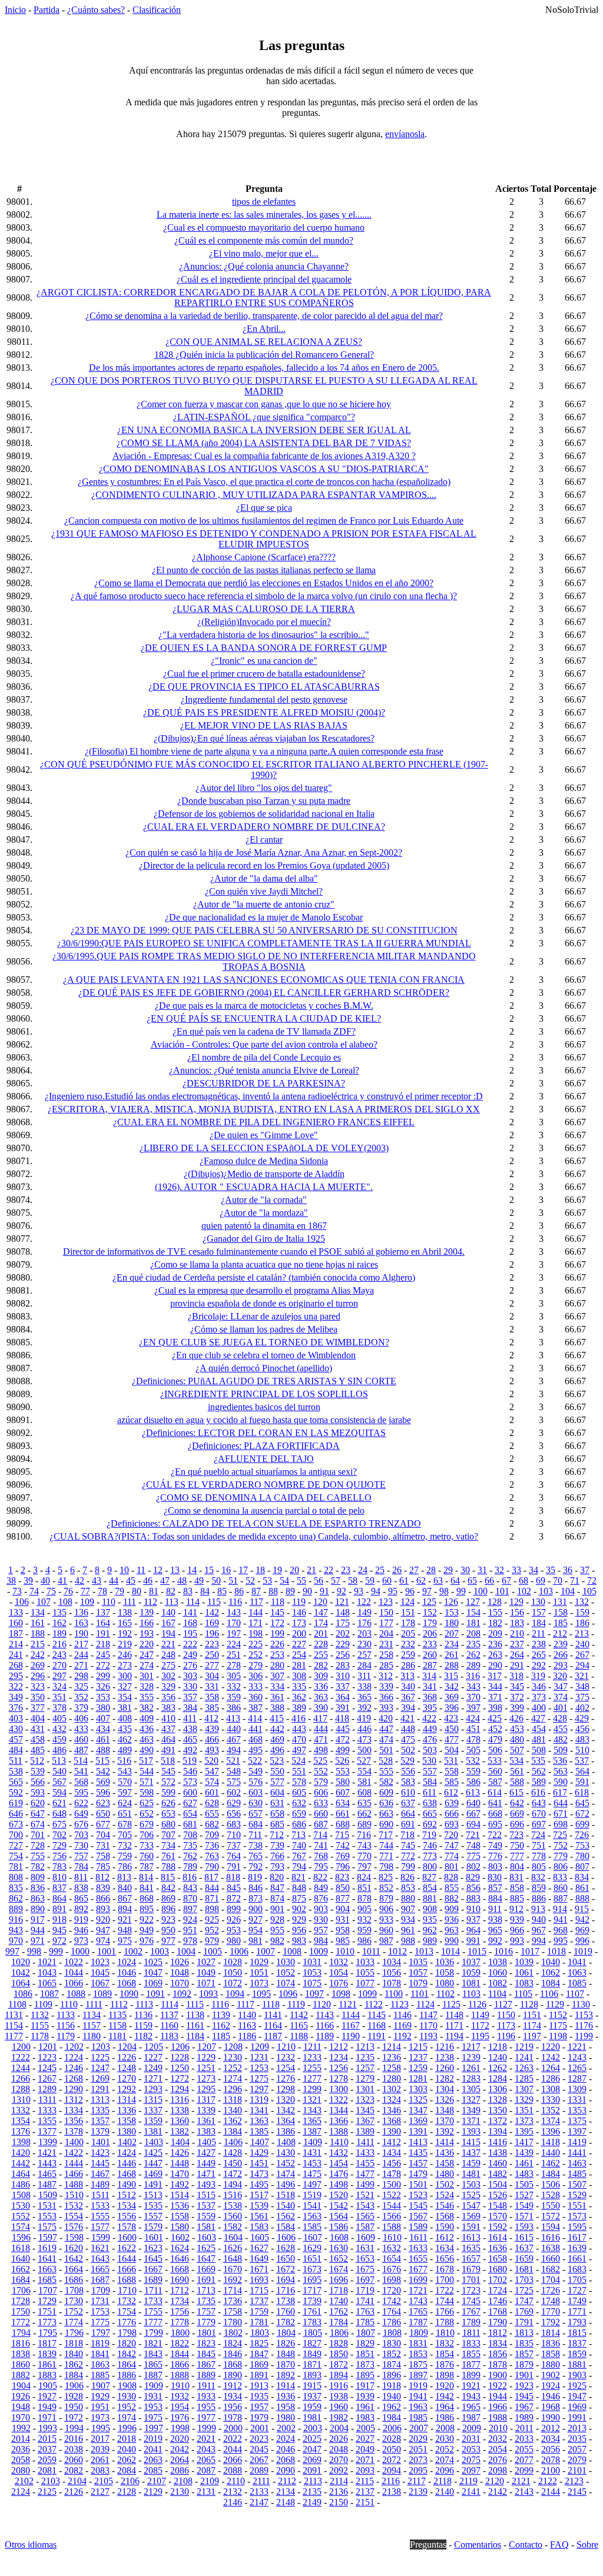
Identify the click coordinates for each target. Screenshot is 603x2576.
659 (299, 1814)
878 (365, 1898)
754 (16, 1856)
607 (343, 1792)
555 (386, 1771)
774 (452, 1856)
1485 (577, 2174)
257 (365, 1655)
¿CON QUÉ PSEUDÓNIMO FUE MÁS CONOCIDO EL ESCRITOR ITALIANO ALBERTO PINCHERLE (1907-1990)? (264, 770)
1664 (74, 2269)
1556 (127, 2216)
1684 (21, 2280)
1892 (286, 2375)
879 (386, 1898)
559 (473, 1771)
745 (408, 1845)
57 (336, 1580)
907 (408, 1909)
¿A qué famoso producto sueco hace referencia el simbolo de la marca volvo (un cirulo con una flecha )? (264, 596)
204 (386, 1633)
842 (168, 1888)
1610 (392, 2237)
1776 (127, 2322)
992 (495, 1941)
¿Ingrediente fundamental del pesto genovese (264, 699)
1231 (259, 2057)
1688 (127, 2280)
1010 (345, 1951)
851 (365, 1888)
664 (408, 1814)
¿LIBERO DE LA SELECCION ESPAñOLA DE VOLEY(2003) (264, 1148)
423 (451, 1718)
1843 (153, 2354)
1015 (477, 1951)
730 (81, 1845)
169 (212, 1623)
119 (299, 1602)
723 (516, 1835)
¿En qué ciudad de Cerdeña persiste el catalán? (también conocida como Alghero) (264, 1277)
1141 (273, 2015)
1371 (471, 2121)
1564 (339, 2216)
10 (124, 1570)
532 (473, 1761)
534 (516, 1761)
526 (342, 1761)
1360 (180, 2121)
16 (226, 1570)
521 (233, 1761)
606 (321, 1792)
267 (582, 1655)
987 (386, 1941)
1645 (153, 2258)
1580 (180, 2227)
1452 (286, 2163)
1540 (286, 2206)
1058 (445, 1972)
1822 (180, 2343)
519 (190, 1761)
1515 (206, 2195)
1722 (445, 2290)
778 (539, 1856)
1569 (471, 2216)
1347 (418, 2110)
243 (59, 1655)
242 (38, 1655)
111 (130, 1602)
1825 (259, 2343)
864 (59, 1898)
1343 (312, 2110)
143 (234, 1612)
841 (147, 1888)
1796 (74, 2333)
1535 (153, 2206)
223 (212, 1644)
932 (365, 1919)
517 (146, 1761)
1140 (247, 2015)
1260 (445, 2068)
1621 (100, 2248)
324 (59, 1686)
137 (103, 1612)
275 (168, 1665)
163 (81, 1623)
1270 (127, 2078)
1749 (577, 2301)
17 (243, 1570)
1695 (312, 2280)
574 (212, 1782)
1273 (206, 2078)
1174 (532, 2025)
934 (408, 1919)
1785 (365, 2322)
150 (386, 1612)
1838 (21, 2354)
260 (430, 1655)
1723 (471, 2290)
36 (568, 1570)
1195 (480, 2036)
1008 (292, 1951)
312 (386, 1676)
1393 (471, 2131)
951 (190, 1930)
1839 (47, 2354)
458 (38, 1739)
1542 (339, 2206)
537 (582, 1761)
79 (120, 1591)
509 (561, 1750)
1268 (74, 2078)
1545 (418, 2206)
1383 (206, 2131)
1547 (471, 2206)
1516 (233, 2195)
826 (407, 1877)
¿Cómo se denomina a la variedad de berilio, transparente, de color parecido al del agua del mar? (264, 316)
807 (582, 1867)
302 (168, 1676)
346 (539, 1686)
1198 (558, 2036)
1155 (40, 2025)
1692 (233, 2280)
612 (451, 1792)
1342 (286, 2110)
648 (59, 1814)
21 (312, 1570)
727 (16, 1845)
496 (277, 1750)
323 (38, 1686)
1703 (524, 2280)
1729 (47, 2301)
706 (147, 1835)
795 (321, 1867)
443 (299, 1729)
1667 (153, 2269)
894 (125, 1909)
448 (408, 1729)
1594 (551, 2227)
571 (147, 1782)
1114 (170, 2004)
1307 (524, 2089)
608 (365, 1792)
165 (125, 1623)
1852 (392, 2354)
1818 (74, 2343)
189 (59, 1633)
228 (321, 1644)
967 (539, 1930)
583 (408, 1782)
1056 (392, 1972)
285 (386, 1665)
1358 (127, 2121)
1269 (100, 2078)
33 (516, 1570)
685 (277, 1824)
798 (386, 1867)
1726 (551, 2290)
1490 (127, 2184)
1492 (180, 2184)
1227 (153, 2057)
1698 (392, 2280)
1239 (471, 2057)
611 (430, 1792)
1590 (445, 2227)
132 (582, 1602)
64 (455, 1580)
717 (386, 1835)
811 (81, 1877)
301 (147, 1676)
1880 (551, 2364)
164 (103, 1623)
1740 (339, 2301)
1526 (498, 2195)
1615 (524, 2237)
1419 (577, 2142)
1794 (21, 2333)
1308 (551, 2089)
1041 (577, 1962)
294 (582, 1665)
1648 (233, 2258)
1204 (127, 2047)
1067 (100, 1983)
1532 (74, 2206)
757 (81, 1856)
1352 (551, 2110)
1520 (339, 2195)
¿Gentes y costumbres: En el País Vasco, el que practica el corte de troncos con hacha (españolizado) (264, 482)
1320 (286, 2100)
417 (320, 1718)
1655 (418, 2258)
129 (516, 1602)
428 (560, 1718)
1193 (428, 2036)
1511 (100, 2195)
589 (539, 1782)
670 (539, 1814)
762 (190, 1856)
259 (408, 1655)
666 (452, 1814)
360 (256, 1697)
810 (59, 1877)
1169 (402, 2025)
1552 (21, 2216)
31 (482, 1570)
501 (386, 1750)
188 (38, 1633)
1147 (428, 2015)
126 (451, 1602)
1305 (471, 2089)
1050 (233, 1972)
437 (168, 1729)
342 (452, 1686)
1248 (127, 2068)
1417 (524, 2142)
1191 (377, 2036)
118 (278, 1602)
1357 (100, 2121)
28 (431, 1570)
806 (561, 1867)
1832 (445, 2343)
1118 (271, 2004)
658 (277, 1814)
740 (299, 1845)
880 (408, 1898)
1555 (100, 2216)
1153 (584, 2015)
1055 (365, 1972)
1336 (127, 2110)
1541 (312, 2206)
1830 (392, 2343)
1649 (259, 2258)
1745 (471, 2301)
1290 (74, 2089)
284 (365, 1665)
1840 (74, 2354)
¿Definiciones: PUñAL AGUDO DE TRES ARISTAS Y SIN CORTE (264, 1381)
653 (168, 1814)
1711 (153, 2290)
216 (59, 1644)
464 (168, 1739)
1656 (445, 2258)
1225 (100, 2057)
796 (343, 1867)
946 (81, 1930)
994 (539, 1941)
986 (365, 1941)
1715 (259, 2290)
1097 (314, 1994)
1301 (365, 2089)
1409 (313, 2142)
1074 (286, 1983)
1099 (367, 1994)
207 (452, 1633)
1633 (418, 2248)
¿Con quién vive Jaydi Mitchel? (264, 891)
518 (168, 1761)
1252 (233, 2068)
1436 (445, 2153)
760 (147, 1856)
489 (125, 1750)
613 (473, 1792)
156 (517, 1612)
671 (561, 1814)
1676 (392, 2269)
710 (234, 1835)
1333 (47, 2110)
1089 (102, 1994)
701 (38, 1835)
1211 (312, 2047)
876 (321, 1898)
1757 (206, 2311)
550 (277, 1771)
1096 (288, 1994)
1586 (339, 2227)
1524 (445, 2195)
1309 (577, 2089)
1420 (21, 2153)
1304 (445, 2089)
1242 (551, 2057)
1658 (498, 2258)
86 (239, 1591)
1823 (206, 2343)
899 (234, 1909)
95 (393, 1591)
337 (343, 1686)
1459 (471, 2163)
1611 (418, 2237)
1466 (74, 2174)
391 (343, 1708)
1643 (100, 2258)
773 (430, 1856)
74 (34, 1591)
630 (256, 1803)
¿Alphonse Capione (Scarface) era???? (264, 557)
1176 (584, 2025)
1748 (551, 2301)
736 (212, 1845)
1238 (445, 2057)
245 (103, 1655)
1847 (259, 2354)
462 (125, 1739)
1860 (21, 2364)
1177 (14, 2036)
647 (38, 1814)
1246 (74, 2068)
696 (517, 1824)
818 (233, 1877)
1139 (221, 2015)
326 (103, 1686)
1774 (74, 2322)
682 (212, 1824)
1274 (233, 2078)
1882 (21, 2375)
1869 (259, 2364)
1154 (14, 2025)
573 (190, 1782)
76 (68, 1591)
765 (256, 1856)
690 (386, 1824)
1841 (100, 2354)
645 (582, 1803)
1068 (127, 1983)
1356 (74, 2121)
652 (147, 1814)
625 (147, 1803)
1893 (312, 2375)
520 (211, 1761)
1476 (339, 2174)
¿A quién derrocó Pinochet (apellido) (264, 1368)
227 (299, 1644)
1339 (206, 2110)
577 (277, 1782)
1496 (286, 2184)
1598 (74, 2237)
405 (59, 1718)
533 (495, 1761)
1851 (365, 2354)
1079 (418, 1983)
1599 (101, 2237)
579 (321, 1782)
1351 (524, 2110)
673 (16, 1824)
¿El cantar (264, 840)
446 (365, 1729)
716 (364, 1835)
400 (539, 1708)
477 (452, 1739)
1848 (286, 2354)
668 (495, 1814)
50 (216, 1580)
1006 (239, 1951)
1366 (339, 2121)
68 (524, 1580)
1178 (40, 2036)
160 (16, 1623)
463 (147, 1739)
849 (321, 1888)
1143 (325, 2015)
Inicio (15, 10)
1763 (365, 2311)
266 (561, 1655)
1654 (392, 2258)
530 (429, 1761)
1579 (153, 2227)
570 (125, 1782)
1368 (392, 2121)
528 (386, 1761)
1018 (556, 1951)
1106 (549, 1994)
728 (38, 1845)
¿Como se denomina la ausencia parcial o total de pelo (264, 1510)
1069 (153, 1983)
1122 (374, 2004)
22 (329, 1570)
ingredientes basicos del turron (264, 1407)
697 (539, 1824)
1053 (312, 1972)
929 (299, 1919)
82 (171, 1591)
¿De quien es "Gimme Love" (264, 1135)
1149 (480, 2015)
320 (560, 1676)
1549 (524, 2206)
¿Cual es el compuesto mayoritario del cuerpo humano (264, 227)
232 (408, 1644)
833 (560, 1877)
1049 (206, 1972)
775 (473, 1856)
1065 (47, 1983)
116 (235, 1602)
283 (343, 1665)
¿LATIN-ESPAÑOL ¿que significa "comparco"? (264, 417)
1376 (21, 2131)
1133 (66, 2015)
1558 (180, 2216)
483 (582, 1739)
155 (495, 1612)
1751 (47, 2311)
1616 (551, 2237)
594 (59, 1792)
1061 (524, 1972)
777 (517, 1856)
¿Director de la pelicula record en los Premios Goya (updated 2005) (264, 865)
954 (256, 1930)
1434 (392, 2153)
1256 (339, 2068)
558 (452, 1771)
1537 (206, 2206)
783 (59, 1867)
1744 (445, 2301)
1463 (577, 2163)
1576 (74, 2227)
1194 (454, 2036)
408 (125, 1718)
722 (495, 1835)
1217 (471, 2047)
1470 (180, 2174)
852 (386, 1888)
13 (175, 1570)
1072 (233, 1983)
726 (582, 1835)
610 (408, 1792)
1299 (312, 2089)
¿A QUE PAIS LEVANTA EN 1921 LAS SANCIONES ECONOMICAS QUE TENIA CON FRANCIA (264, 980)
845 (234, 1888)
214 (16, 1644)
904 (343, 1909)
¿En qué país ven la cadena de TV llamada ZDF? (264, 1031)
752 (561, 1845)
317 (495, 1676)
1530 (21, 2206)
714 (320, 1835)
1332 (21, 2110)
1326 (445, 2100)
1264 (551, 2068)
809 (38, 1877)
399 (517, 1708)
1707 (48, 2290)
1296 (233, 2089)
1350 (498, 2110)
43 (97, 1580)
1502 (445, 2184)
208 (473, 1633)
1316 (180, 2100)
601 (212, 1792)
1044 (74, 1972)
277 (212, 1665)
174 (321, 1623)
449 (430, 1729)
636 (386, 1803)
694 (473, 1824)
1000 (80, 1951)
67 (506, 1580)
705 (125, 1835)
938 (495, 1919)
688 (343, 1824)
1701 (471, 2280)
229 (343, 1644)
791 (234, 1867)
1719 (365, 2290)
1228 (180, 2057)
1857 (524, 2354)
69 (541, 1580)
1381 (153, 2131)
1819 (100, 2343)
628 (212, 1803)
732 (125, 1845)
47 (165, 1580)
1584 (286, 2227)
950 (168, 1930)
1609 (366, 2237)
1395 (524, 2131)
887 (561, 1898)
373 (539, 1697)
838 (81, 1888)
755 (38, 1856)
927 (256, 1919)
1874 (392, 2364)
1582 (233, 2227)
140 (168, 1612)
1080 (445, 1983)
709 (212, 1835)
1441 (577, 2153)
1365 (312, 2121)
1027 (206, 1962)
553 (343, 1771)
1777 (153, 2322)
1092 (182, 1994)
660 (321, 1814)
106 (22, 1602)
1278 (339, 2078)
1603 (207, 2237)
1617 (577, 2237)
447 (386, 1729)
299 (103, 1676)
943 (16, 1930)
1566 (392, 2216)
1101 (420, 1994)
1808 (392, 2333)
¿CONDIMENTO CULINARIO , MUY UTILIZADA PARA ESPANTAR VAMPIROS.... (264, 495)
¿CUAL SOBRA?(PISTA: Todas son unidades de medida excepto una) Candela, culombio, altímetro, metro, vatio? (264, 1536)
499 (343, 1750)
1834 (498, 2343)
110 (109, 1602)
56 (319, 1580)
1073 (259, 1983)
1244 (21, 2068)
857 (495, 1888)
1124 (425, 2004)
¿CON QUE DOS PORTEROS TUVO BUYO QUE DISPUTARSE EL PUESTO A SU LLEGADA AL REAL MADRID (264, 386)
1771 (577, 2311)
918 (59, 1919)
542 (103, 1771)
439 (212, 1729)
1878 (498, 2364)
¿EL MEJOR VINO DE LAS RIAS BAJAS (264, 725)
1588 (392, 2227)
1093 (208, 1994)
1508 (21, 2195)
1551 (577, 2206)
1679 (471, 2269)
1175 (558, 2025)
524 (299, 1761)
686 (299, 1824)
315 (451, 1676)
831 (516, 1877)
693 (452, 1824)
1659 (524, 2258)
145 (277, 1612)
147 (321, 1612)
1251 (206, 2068)
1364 (286, 2121)
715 (342, 1835)
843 (190, 1888)
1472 (233, 2174)
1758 (233, 2311)
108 (65, 1602)
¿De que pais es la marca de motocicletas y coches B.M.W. (264, 1006)
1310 (21, 2100)
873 (256, 1898)
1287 (577, 2078)
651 (125, 1814)
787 (147, 1867)
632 (299, 1803)
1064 (21, 1983)
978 (190, 1941)
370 (473, 1697)
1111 (94, 2004)
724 (538, 1835)
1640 (21, 2258)
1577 (100, 2227)
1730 (74, 2301)
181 (473, 1623)
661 (343, 1814)
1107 (575, 1994)
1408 (286, 2142)
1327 (471, 2100)
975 (125, 1941)
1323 (365, 2100)
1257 (365, 2068)
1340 (233, 2110)
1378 (74, 2131)
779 (561, 1856)
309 (321, 1676)
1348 (445, 2110)
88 (273, 1591)
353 (103, 1697)
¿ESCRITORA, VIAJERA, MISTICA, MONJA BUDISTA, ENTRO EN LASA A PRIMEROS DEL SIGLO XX (264, 1109)
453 (517, 1729)
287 (430, 1665)
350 (38, 1697)
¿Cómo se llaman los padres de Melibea (264, 1329)
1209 (260, 2047)
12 (158, 1570)
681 (190, 1824)
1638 (551, 2248)
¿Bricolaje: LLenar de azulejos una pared (264, 1316)
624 (125, 1803)
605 (299, 1792)
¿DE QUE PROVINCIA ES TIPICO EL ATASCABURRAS (264, 687)
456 (582, 1729)
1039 (524, 1962)
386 (234, 1708)
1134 (92, 2015)
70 (558, 1580)
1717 (312, 2290)
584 (430, 1782)
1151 (532, 2015)
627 (190, 1803)
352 (81, 1697)
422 (429, 1718)
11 (141, 1570)
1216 (445, 2047)
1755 (153, 2311)
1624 (180, 2248)
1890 (233, 2375)
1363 (259, 2121)
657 (256, 1814)
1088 (76, 1994)
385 (212, 1708)
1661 (577, 2258)
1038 (498, 1962)
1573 (577, 2216)
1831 (418, 2343)
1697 (365, 2280)
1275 (259, 2078)
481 (539, 1739)
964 (473, 1930)
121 (342, 1602)
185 (561, 1623)
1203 (101, 2047)
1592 (498, 2227)
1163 (247, 2025)
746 (430, 1845)
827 (429, 1877)
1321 (312, 2100)
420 (386, 1718)
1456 (392, 2163)
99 (461, 1591)
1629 (312, 2248)
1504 (498, 2184)
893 (103, 1909)
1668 (180, 2269)
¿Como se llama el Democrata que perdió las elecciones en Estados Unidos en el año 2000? (264, 583)
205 (408, 1633)
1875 (418, 2364)
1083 (524, 1983)
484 (16, 1750)
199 (277, 1633)
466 (212, 1739)
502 (408, 1750)
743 (365, 1845)
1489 (100, 2184)
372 (517, 1697)
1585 (312, 2227)
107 (44, 1602)
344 (495, 1686)
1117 (246, 2004)
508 (539, 1750)
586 (473, 1782)
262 (473, 1655)
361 (277, 1697)
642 (517, 1803)
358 (212, 1697)
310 (343, 1676)
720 (451, 1835)
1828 (339, 2343)
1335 (100, 2110)
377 (38, 1708)
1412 (392, 2142)
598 (147, 1792)
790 (212, 1867)
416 (299, 1718)
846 (256, 1888)
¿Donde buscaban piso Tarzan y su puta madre (264, 801)
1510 (74, 2195)
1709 (101, 2290)
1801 (207, 2333)
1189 (325, 2036)
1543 (365, 2206)
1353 (577, 2110)
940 (539, 1919)
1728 (21, 2301)
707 (168, 1835)
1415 (471, 2142)
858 (517, 1888)
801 (452, 1867)
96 (410, 1591)
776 (495, 1856)
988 (408, 1941)
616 (538, 1792)
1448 (180, 2163)
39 (28, 1580)
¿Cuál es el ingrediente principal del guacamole (264, 279)
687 (321, 1824)
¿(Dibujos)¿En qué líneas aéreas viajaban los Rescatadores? (264, 738)
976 (147, 1941)
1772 (21, 2322)
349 (16, 1697)
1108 (17, 2004)
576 (256, 1782)
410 (168, 1718)
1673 (312, 2269)
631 (277, 1803)
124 (407, 1602)
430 (16, 1729)
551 (299, 1771)
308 (299, 1676)
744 (386, 1845)
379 (81, 1708)
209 (495, 1633)
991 (473, 1941)
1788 (445, 2322)
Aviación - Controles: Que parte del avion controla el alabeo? (264, 1044)
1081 (471, 1983)
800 (430, 1867)
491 (168, 1750)
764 (234, 1856)
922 (147, 1919)
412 (211, 1718)
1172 (480, 2025)
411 (190, 1718)
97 (427, 1591)
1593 (524, 2227)
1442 (21, 2163)
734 (168, 1845)
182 (495, 1623)
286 (408, 1665)
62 (421, 1580)
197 (234, 1633)
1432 (339, 2153)
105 (589, 1591)
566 (38, 1782)
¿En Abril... (264, 329)
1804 (286, 2333)
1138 (195, 2015)
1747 (524, 2301)
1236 (392, 2057)
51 (233, 1580)
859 (539, 1888)
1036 (445, 1962)
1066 (74, 1983)
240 (582, 1644)
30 (465, 1570)
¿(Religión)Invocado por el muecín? (264, 622)
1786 (392, 2322)
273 (125, 1665)
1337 (153, 2110)
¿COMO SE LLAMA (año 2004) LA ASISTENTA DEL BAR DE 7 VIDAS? (264, 443)
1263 (524, 2068)
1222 (21, 2057)
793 (277, 1867)
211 (539, 1633)
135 (59, 1612)
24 (363, 1570)
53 (267, 1580)
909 (452, 1909)
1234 (339, 2057)
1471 (206, 2174)
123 (386, 1602)
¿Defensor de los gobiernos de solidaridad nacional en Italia (264, 814)
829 (473, 1877)
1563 (312, 2216)
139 (147, 1612)
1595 (577, 2227)
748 (473, 1845)
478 (473, 1739)
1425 (153, 2153)
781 (16, 1867)
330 (190, 1686)
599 (168, 1792)
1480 (445, 2174)
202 (343, 1633)
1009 (319, 1951)
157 (539, 1612)
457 (16, 1739)
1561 (259, 2216)
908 (430, 1909)
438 (190, 1729)
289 (473, 1665)
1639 (577, 2248)
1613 (471, 2237)
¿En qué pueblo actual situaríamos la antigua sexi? (264, 1472)
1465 (47, 2174)
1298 (286, 2089)
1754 (127, 2311)
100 (481, 1591)
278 (234, 1665)
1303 (418, 2089)
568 (81, 1782)
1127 (503, 2004)
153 (452, 1612)
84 (205, 1591)
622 (81, 1803)
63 (438, 1580)
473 (365, 1739)
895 (147, 1909)
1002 (133, 1951)
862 (16, 1898)
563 (561, 1771)
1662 (21, 2269)
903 (321, 1909)
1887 (153, 2375)
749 (495, 1845)
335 (299, 1686)
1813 (524, 2333)
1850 (339, 2354)
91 (324, 1591)
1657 (471, 2258)
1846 (233, 2354)
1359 (153, 2121)
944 (38, 1930)
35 (551, 1570)
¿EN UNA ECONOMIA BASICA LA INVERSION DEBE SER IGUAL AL (264, 430)
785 (103, 1867)
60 (387, 1580)
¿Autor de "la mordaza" (264, 1213)
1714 (233, 2290)
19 (277, 1570)
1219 (524, 2047)
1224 (74, 2057)
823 (342, 1877)
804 (517, 1867)
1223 (47, 2057)
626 (168, 1803)
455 (561, 1729)
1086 (23, 1994)
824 (364, 1877)
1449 (206, 2163)
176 (365, 1623)
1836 (551, 2343)
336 (321, 1686)
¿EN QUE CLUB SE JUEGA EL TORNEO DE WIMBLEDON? (264, 1342)
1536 (180, 2206)
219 (125, 1644)
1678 (445, 2269)
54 (284, 1580)
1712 (180, 2290)
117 (256, 1602)
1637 (524, 2248)
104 (568, 1591)
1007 (266, 1951)
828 (451, 1877)
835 (16, 1888)
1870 (286, 2364)
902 (299, 1909)
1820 (127, 2343)
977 (168, 1941)
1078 (392, 1983)
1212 (339, 2047)
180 (452, 1623)
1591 (471, 2227)
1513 (153, 2195)
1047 (153, 1972)
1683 (577, 2269)
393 (386, 1708)
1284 (498, 2078)
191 (103, 1633)
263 (495, 1655)
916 (16, 1919)
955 (277, 1930)
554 (365, 1771)
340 (408, 1686)
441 (256, 1729)
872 (234, 1898)
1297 (259, 2089)
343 (473, 1686)
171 (256, 1623)
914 (560, 1909)
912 (516, 1909)
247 (147, 1655)
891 (59, 1909)
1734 (180, 2301)
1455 (365, 2163)
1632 (392, 2248)
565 (16, 1782)
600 (190, 1792)
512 (37, 1761)
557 (430, 1771)
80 (137, 1591)
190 (81, 1633)
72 (592, 1580)
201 (321, 1633)
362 (299, 1697)
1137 (169, 2015)
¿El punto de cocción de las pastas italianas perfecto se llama (264, 570)
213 (582, 1633)
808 (16, 1877)
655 (212, 1814)
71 (575, 1580)
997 (12, 1951)
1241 (524, 2057)
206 (430, 1633)
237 (517, 1644)
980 (234, 1941)
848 (299, 1888)
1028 (233, 1962)
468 (256, 1739)
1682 (551, 2269)
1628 (286, 2248)
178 (408, 1623)
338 (365, 1686)
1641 (47, 2258)
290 (495, 1665)
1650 (286, 2258)
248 (168, 1655)
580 (343, 1782)
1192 (402, 2036)
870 (190, 1898)
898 (212, 1909)
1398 (21, 2142)
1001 (107, 1951)
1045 (100, 1972)
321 (582, 1676)
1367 (365, 2121)
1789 (471, 2322)
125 (429, 1602)
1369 (418, 2121)
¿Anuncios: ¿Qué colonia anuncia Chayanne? (264, 266)
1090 (129, 1994)
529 (407, 1761)
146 (299, 1612)
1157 (92, 2025)
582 (386, 1782)
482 (561, 1739)
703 (81, 1835)
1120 (322, 2004)
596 (103, 1792)
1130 (581, 2004)
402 (582, 1708)
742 (343, 1845)
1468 (127, 2174)
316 (473, 1676)
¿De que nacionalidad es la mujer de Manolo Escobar (264, 917)
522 (255, 1761)
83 (188, 1591)
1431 (312, 2153)
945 (59, 1930)
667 (473, 1814)
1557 (153, 2216)
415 (277, 1718)
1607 (313, 2237)
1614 (498, 2237)
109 (87, 1602)
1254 (286, 2068)
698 (561, 1824)
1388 (339, 2131)
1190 (351, 2036)
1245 (47, 2068)
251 (234, 1655)
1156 (66, 2025)
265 (539, 1655)
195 (190, 1633)
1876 (445, 2364)
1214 (392, 2047)
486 (59, 1750)
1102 (445, 1994)
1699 (418, 2280)
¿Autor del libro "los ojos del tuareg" (264, 788)
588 (517, 1782)
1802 (233, 2333)
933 (386, 1919)
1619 (47, 2248)
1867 (206, 2364)
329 (168, 1686)
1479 (418, 2174)
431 (38, 1729)
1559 (206, 2216)
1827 (312, 2343)
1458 (445, 2163)
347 (561, 1686)
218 (103, 1644)
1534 (127, 2206)
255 (321, 1655)
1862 (74, 2364)
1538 (233, 2206)
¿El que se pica (264, 508)
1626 (233, 2248)
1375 (577, 2121)
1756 (180, 2311)
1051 (259, 1972)
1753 (100, 2311)
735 (190, 1845)
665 (430, 1814)
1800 (180, 2333)
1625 (206, 2248)
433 (81, 1729)
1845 (206, 2354)
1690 (180, 2280)
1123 (400, 2004)
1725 (524, 2290)
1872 (339, 2364)
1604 (233, 2237)
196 (212, 1633)
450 (452, 1729)
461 (103, 1739)
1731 (100, 2301)
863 (38, 1898)
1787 (418, 2322)
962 (430, 1930)
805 (539, 1867)
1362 (233, 2121)
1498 (339, 2184)
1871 (312, 2364)
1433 (365, 2153)
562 (539, 1771)
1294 (180, 2089)
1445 (100, 2163)
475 (408, 1739)
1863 (100, 2364)
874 (277, 1898)
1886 (127, 2375)
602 (234, 1792)
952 (212, 1930)
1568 (445, 2216)
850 (343, 1888)
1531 (47, 2206)
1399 (48, 2142)
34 (534, 1570)
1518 (286, 2195)
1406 (233, 2142)
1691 (206, 2280)
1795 (48, 2333)
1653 (365, 2258)
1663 (47, 2269)
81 (154, 1591)
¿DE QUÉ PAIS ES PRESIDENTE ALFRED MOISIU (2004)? (264, 712)
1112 (119, 2004)
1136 (143, 2015)
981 (256, 1941)
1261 (471, 2068)
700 (16, 1835)
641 (495, 1803)
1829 (365, 2343)
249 (190, 1655)
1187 (273, 2036)
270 (59, 1665)
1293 (153, 2089)
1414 (445, 2142)
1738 (286, 2301)
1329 (524, 2100)
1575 (47, 2227)
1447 (153, 2163)
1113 (144, 2004)
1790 (498, 2322)
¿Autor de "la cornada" (264, 1200)
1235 (365, 2057)
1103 (471, 1994)
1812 (498, 2333)
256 (343, 1655)
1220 (551, 2047)
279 (256, 1665)
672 (582, 1814)
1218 (498, 2047)
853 (408, 1888)
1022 (74, 1962)
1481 (471, 2174)
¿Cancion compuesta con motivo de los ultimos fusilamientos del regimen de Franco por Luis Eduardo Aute (264, 521)
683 (234, 1824)
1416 (498, 2142)
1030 (286, 1962)
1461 (524, 2163)
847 (277, 1888)
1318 (233, 2100)
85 (222, 1591)
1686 (74, 2280)
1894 (339, 2375)
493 (212, 1750)
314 (429, 1676)
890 (38, 1909)
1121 (348, 2004)
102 (524, 1591)
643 (539, 1803)
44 (114, 1580)
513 (59, 1761)
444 (321, 1729)
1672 (286, 2269)
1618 (21, 2248)
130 (538, 1602)
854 (430, 1888)
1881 (577, 2364)
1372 (498, 2121)
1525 (471, 2195)
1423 (100, 2153)
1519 (312, 2195)
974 (103, 1941)
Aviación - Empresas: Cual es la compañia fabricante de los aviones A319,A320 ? (264, 456)
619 (16, 1803)
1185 (221, 2036)
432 (59, 1729)
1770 (551, 2311)
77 (85, 1591)
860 (561, 1888)
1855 (471, 2354)
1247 (100, 2068)
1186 (247, 2036)
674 (38, 1824)
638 (430, 1803)
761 (168, 1856)
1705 (577, 2280)
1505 (524, 2184)
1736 (233, 2301)
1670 (233, 2269)
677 (103, 1824)
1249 (153, 2068)
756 (59, 1856)
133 (16, 1612)
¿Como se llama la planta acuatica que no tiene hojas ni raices (264, 1264)
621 (59, 1803)
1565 (365, 2216)
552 (321, 1771)
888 (582, 1898)
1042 (21, 1972)
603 (256, 1792)
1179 (66, 2036)
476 (430, 1739)
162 (59, 1623)
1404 (180, 2142)
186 (582, 1623)
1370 (445, 2121)
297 (59, 1676)
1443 (47, 2163)
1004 (186, 1951)
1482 (498, 2174)
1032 (339, 1962)
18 (260, 1570)
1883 (47, 2375)
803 (495, 1867)
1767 (471, 2311)
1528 (551, 2195)
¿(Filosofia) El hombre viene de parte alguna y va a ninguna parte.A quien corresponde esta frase (264, 751)
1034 (392, 1962)
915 (582, 1909)
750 (517, 1845)
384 (190, 1708)
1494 (233, 2184)
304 (212, 1676)
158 (561, 1612)
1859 (577, 2354)
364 (343, 1697)
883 (473, 1898)
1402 (127, 2142)
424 (473, 1718)
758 (103, 1856)
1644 (127, 2258)
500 (365, 1750)
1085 (577, 1983)
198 (256, 1633)
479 (495, 1739)
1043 (47, 1972)
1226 (127, 2057)
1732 (127, 2301)
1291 (100, 2089)
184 (539, 1623)
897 (190, 1909)
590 (561, 1782)
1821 (153, 2343)
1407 (260, 2142)
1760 (286, 2311)
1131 (14, 2015)
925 (212, 1919)
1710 (127, 2290)
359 (234, 1697)
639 (452, 1803)
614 (495, 1792)
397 (473, 1708)
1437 (471, 2153)
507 (517, 1750)
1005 (213, 1951)
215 (38, 1644)
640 (473, 1803)
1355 (47, 2121)
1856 (498, 2354)
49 (199, 1580)
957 (321, 1930)
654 (190, 1814)
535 (538, 1761)
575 (234, 1782)
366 (386, 1697)
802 (473, 1867)
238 (539, 1644)
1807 (366, 2333)
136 (81, 1612)
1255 (312, 2068)
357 (190, 1697)
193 (147, 1633)
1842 (127, 2354)
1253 (259, 2068)
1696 (339, 2280)
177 (386, 1623)
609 (386, 1792)
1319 (259, 2100)
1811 (471, 2333)
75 (51, 1591)
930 (321, 1919)
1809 (419, 2333)
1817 (47, 2343)
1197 (532, 2036)
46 (148, 1580)
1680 (498, 2269)
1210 (286, 2047)
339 (386, 1686)
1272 (180, 2078)
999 (56, 1951)
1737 (259, 2301)
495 (256, 1750)
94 (376, 1591)
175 (343, 1623)
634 (343, 1803)
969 (582, 1930)
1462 (551, 2163)
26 (397, 1570)
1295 (206, 2089)
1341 (259, 2110)
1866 (180, 2364)
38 (11, 1580)
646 (16, 1814)
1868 (233, 2364)
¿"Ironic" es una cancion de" (264, 661)
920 (103, 1919)
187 (16, 1633)
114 (193, 1602)
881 (430, 1898)
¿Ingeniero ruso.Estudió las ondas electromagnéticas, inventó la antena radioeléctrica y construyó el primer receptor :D (264, 1096)
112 (150, 1602)
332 (234, 1686)
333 (256, 1686)
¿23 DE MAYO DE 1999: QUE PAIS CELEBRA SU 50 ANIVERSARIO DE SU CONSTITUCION (264, 930)
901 (277, 1909)
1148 (454, 2015)
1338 (180, 2110)
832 (538, 1877)
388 (277, 1708)
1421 (47, 2153)
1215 (418, 2047)
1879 (524, 2364)
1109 (43, 2004)
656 (234, 1814)
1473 (259, 2174)
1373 (524, 2121)
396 (452, 1708)
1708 (74, 2290)
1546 (445, 2206)
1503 (471, 2184)
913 (538, 1909)
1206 (180, 2047)
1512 (127, 2195)
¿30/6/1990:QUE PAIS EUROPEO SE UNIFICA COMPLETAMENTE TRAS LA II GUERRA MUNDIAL (264, 943)
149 (365, 1612)
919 (81, 1919)
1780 (233, 2322)
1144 (351, 2015)
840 (125, 1888)
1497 (312, 2184)
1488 (74, 2184)
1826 (286, 2343)
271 (81, 1665)
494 (234, 1750)
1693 (259, 2280)
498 (321, 1750)
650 (103, 1814)
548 (234, 1771)
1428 (233, 2153)
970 (16, 1941)
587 (495, 1782)
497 (299, 1750)
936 (452, 1919)
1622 (127, 2248)
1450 (233, 2163)
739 (277, 1845)
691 (408, 1824)
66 (489, 1580)
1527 (524, 2195)
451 (473, 1729)
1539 (259, 2206)
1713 (206, 2290)
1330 (551, 2100)
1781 (259, 2322)
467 (234, 1739)
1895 (365, 2375)
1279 (365, 2078)
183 (517, 1623)
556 (408, 1771)
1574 (21, 2227)
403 (16, 1718)
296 (38, 1676)
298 (81, 1676)
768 (321, 1856)
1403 (154, 2142)
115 (214, 1602)
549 (256, 1771)
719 (429, 1835)
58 (353, 1580)
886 (539, 1898)
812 (102, 1877)
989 (430, 1941)
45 (131, 1580)
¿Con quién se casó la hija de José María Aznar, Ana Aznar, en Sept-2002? (264, 852)
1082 (498, 1983)
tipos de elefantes (264, 202)
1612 (445, 2237)
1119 (296, 2004)
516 (124, 1761)
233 (430, 1644)
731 (103, 1845)
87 (256, 1591)
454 (539, 1729)
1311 (47, 2100)
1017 (530, 1951)
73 (17, 1591)
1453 (312, 2163)
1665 (100, 2269)
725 (560, 1835)
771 (386, 1856)
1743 (418, 2301)
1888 (180, 2375)
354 (125, 1697)
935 (430, 1919)
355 (147, 1697)
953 (234, 1930)
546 (190, 1771)
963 (452, 1930)
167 (168, 1623)
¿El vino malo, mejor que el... (264, 253)
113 (172, 1602)
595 (81, 1792)
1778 (180, 2322)
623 (103, 1803)
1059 (471, 1972)
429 (582, 1718)
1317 (206, 2100)
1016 (503, 1951)
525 (320, 1761)
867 (125, 1898)
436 (147, 1729)
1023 (100, 1962)
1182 (143, 2036)
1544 (392, 2206)
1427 (206, 2153)
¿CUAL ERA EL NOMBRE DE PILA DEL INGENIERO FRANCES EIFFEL (264, 1122)
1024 (127, 1962)
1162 (221, 2025)
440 (234, 1729)
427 (538, 1718)
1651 (312, 2258)
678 (125, 1824)
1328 (498, 2100)
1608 (339, 2237)
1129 (555, 2004)
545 (168, 1771)
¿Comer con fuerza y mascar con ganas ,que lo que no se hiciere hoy (264, 404)
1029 (259, 1962)
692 (430, 1824)
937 (473, 1919)
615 (516, 1792)
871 (212, 1898)
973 (81, 1941)
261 (452, 1655)
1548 (498, 2206)
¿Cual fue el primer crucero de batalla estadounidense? (264, 674)
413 (233, 1718)
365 (365, 1697)
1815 (577, 2333)
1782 (286, 2322)
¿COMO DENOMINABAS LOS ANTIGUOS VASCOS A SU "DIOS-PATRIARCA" (264, 469)
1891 (259, 2375)
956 (299, 1930)
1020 (21, 1962)
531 (451, 1761)
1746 (498, 2301)
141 (190, 1612)
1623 (153, 2248)
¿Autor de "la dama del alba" (264, 878)
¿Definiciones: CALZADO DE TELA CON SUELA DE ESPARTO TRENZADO (264, 1523)
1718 (339, 2290)
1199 (584, 2036)
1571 (524, 2216)
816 (190, 1877)
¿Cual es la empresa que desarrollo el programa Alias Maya (264, 1290)
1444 (74, 2163)
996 (582, 1941)
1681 (524, 2269)
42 (79, 1580)
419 (364, 1718)
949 (147, 1930)
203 (365, 1633)
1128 (529, 2004)
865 (81, 1898)
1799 (154, 2333)
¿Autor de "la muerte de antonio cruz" (264, 904)
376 (16, 1708)
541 (81, 1771)
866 (103, 1898)
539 (38, 1771)
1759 (259, 2311)
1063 (577, 1972)
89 (290, 1591)
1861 (47, 2364)
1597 (48, 2237)
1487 (47, 2184)
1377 (47, 2131)
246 (125, 1655)
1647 (206, 2258)
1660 (551, 2258)
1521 (365, 2195)
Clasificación (157, 10)
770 (365, 1856)
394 (408, 1708)
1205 (154, 2047)
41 (62, 1580)
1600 (127, 2237)
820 (277, 1877)
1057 (418, 1972)
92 (342, 1591)
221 (168, 1644)
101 (502, 1591)
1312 (74, 2100)
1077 (365, 1983)
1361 (206, 2121)
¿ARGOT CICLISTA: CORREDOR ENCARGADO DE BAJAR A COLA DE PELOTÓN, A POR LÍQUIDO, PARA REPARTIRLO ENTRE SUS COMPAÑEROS (264, 298)
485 (38, 1750)
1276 (286, 2078)
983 (299, 1941)
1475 (312, 2174)
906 (386, 1909)
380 (103, 1708)
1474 (286, 2174)
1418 (551, 2142)
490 (147, 1750)
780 (582, 1856)
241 (16, 1655)
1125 (451, 2004)
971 (38, 1941)
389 (299, 1708)
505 (473, 1750)
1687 (100, 2280)
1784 (339, 2322)
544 (147, 1771)
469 (277, 1739)
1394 (498, 2131)
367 (408, 1697)
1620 (74, 2248)
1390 (392, 2131)
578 (299, 1782)
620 (38, 1803)
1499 (365, 2184)
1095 (261, 1994)
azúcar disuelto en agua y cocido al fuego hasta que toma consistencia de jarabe (264, 1420)
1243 (577, 2057)
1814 (551, 2333)
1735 (206, 2301)
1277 (312, 2078)
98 (444, 1591)
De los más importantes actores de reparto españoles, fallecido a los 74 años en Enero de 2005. (264, 368)
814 (146, 1877)
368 (430, 1697)
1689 (153, 2280)
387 (256, 1708)
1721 (418, 2290)
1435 (418, 2153)
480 (517, 1739)
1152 (558, 2015)
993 (517, 1941)
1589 (418, 2227)
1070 (180, 1983)
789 (190, 1867)
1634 (445, 2248)
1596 (21, 2237)
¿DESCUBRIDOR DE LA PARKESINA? (264, 1083)
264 (517, 1655)
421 (407, 1718)
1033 (365, 1962)
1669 (206, 2269)
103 (546, 1591)
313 (407, 1676)
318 (516, 1676)
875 (299, 1898)
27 (414, 1570)
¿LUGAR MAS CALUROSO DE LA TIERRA (264, 609)
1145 (377, 2015)
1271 (153, 2078)
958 (343, 1930)
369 (452, 1697)
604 (277, 1792)
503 (430, 1750)
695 (495, 1824)
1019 (583, 1951)
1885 (100, 2375)
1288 (21, 2089)
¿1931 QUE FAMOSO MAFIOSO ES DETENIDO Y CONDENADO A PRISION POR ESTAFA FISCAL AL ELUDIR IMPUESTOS (264, 539)
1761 (312, 2311)
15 (209, 1570)
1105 (523, 1994)
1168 (377, 2025)
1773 (47, 2322)
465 (190, 1739)
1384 (233, 2131)
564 (582, 1771)
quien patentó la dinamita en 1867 (264, 1226)
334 (277, 1686)
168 (190, 1623)
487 (81, 1750)
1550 (551, 2206)
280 (277, 1665)
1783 (312, 2322)
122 (364, 1602)
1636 (498, 2248)
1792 (551, 2322)
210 (517, 1633)
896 (168, 1909)
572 (168, 1782)
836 (38, 1888)
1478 (392, 2174)
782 (38, 1867)
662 (365, 1814)
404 (38, 1718)
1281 (418, 2078)
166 (147, 1623)
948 (125, 1930)
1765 (418, 2311)
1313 (100, 2100)
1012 (397, 1951)
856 (473, 1888)
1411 (365, 2142)
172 (277, 1623)
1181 (117, 2036)
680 (168, 1824)
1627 (259, 2248)
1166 (325, 2025)
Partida (47, 10)
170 (234, 1623)
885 (517, 1898)
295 (16, 1676)
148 (343, 1612)
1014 (450, 1951)
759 (125, 1856)
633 (321, 1803)
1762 (339, 2311)
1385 (259, 2131)
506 (495, 1750)
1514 (180, 2195)
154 (473, 1612)
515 (102, 1761)
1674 (339, 2269)
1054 (339, 1972)
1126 (477, 2004)
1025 (153, 1962)
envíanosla (405, 134)
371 (495, 1697)
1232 (286, 2057)
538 (16, 1771)
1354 (21, 2121)
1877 (471, 2364)
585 (452, 1782)
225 (256, 1644)
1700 (445, 2280)
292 (539, 1665)
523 (277, 1761)
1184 (195, 2036)
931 (343, 1919)
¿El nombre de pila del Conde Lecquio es (264, 1057)
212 (560, 1633)
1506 (551, 2184)
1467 (100, 2174)
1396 (551, 2131)
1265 (577, 2068)
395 (430, 1708)
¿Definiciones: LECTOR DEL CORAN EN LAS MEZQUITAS (264, 1433)
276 (190, 1665)
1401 (101, 2142)
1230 (233, 2057)
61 (404, 1580)
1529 (577, 2195)
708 (190, 1835)
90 (307, 1591)
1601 (154, 2237)
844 (212, 1888)
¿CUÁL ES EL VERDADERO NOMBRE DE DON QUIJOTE (264, 1485)
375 (582, 1697)
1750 (21, 2311)
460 (81, 1739)
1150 (506, 2015)
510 (582, 1750)
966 (517, 1930)
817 (211, 1877)
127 (473, 1602)
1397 (577, 2131)
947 (103, 1930)
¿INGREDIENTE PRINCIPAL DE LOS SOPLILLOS (264, 1394)
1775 (100, 2322)
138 (125, 1612)
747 (452, 1845)
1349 (471, 2110)
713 (299, 1835)
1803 (260, 2333)
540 (59, 1771)
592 (16, 1792)
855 (452, 1888)
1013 (424, 1951)
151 (408, 1612)
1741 (365, 2301)
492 (190, 1750)
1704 (551, 2280)
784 (81, 1867)
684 (256, 1824)
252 (256, 1655)
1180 (92, 2036)
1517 (259, 2195)
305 (234, 1676)
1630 (339, 2248)
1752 (74, 2311)
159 (582, 1612)
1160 (169, 2025)
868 (147, 1898)
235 (473, 1644)
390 (321, 1708)
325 (81, 1686)
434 (103, 1729)
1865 (153, 2364)
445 (343, 1729)
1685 (47, 2280)
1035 (418, 1962)
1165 (299, 2025)
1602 (180, 2237)
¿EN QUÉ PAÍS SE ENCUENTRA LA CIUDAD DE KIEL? (264, 1018)
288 (452, 1665)
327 (125, 1686)
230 (365, 1644)
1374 (551, 2121)
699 (582, 1824)
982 (277, 1941)
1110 (69, 2004)
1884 (74, 2375)
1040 (551, 1962)
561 (517, 1771)
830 (495, 1877)
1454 (339, 2163)
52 (250, 1580)
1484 (551, 2174)
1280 (392, 2078)
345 (517, 1686)
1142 (299, 2015)
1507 (577, 2184)
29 (448, 1570)
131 (560, 1602)
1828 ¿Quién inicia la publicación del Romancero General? (264, 355)
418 (342, 1718)
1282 (445, 2078)
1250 (180, 2068)
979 (212, 1941)
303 (190, 1676)
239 (561, 1644)
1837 (577, 2343)
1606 (286, 2237)
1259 (418, 2068)
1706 (21, 2290)
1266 (21, 2078)
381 (125, 1708)
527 (364, 1761)
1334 (74, 2110)
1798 (127, 2333)
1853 (418, 2354)
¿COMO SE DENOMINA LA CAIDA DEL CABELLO (264, 1498)
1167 (351, 2025)
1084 (551, 1983)
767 (299, 1856)
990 (452, 1941)
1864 (127, 2364)
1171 (454, 2025)
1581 (206, 2227)
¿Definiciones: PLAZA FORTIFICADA (264, 1446)
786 (125, 1867)
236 (495, 1644)
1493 (206, 2184)
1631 (365, 2248)
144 (256, 1612)
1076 (339, 1983)
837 (59, 1888)
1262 (498, 2068)
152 (430, 1612)
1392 (445, 2131)
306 (256, 1676)
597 (125, 1792)
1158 (117, 2025)
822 (320, 1877)
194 (168, 1633)
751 (539, 1845)
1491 (153, 2184)
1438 (498, 2153)
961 (408, 1930)
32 (499, 1570)
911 (495, 1909)
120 (320, 1602)
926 (234, 1919)
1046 (127, 1972)
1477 (365, 2174)
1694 (286, 2280)
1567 (418, 2216)
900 (256, 1909)
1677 (418, 2269)
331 (212, 1686)
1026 (180, 1962)
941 (561, 1919)
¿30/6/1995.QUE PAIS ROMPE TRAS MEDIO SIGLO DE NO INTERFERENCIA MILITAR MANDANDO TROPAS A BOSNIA (264, 961)
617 (560, 1792)
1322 (339, 2100)
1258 (392, 2068)
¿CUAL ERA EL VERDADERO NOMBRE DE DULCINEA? (264, 827)
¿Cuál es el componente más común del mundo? (264, 240)
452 (495, 1729)
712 (277, 1835)
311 (364, 1676)
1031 (312, 1962)
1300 (339, 2089)
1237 (418, 2057)
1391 (418, 2131)
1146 (402, 2015)
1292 (127, 2089)
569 (103, 1782)
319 (538, 1676)
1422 (74, 2153)
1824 (233, 2343)
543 (125, 1771)
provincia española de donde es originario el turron (264, 1303)
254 (299, 1655)
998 (34, 1951)
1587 (365, 2227)
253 (277, 1655)
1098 (341, 1994)
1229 (206, 2057)
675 (59, 1824)
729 (59, 1845)
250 (212, 1655)
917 (38, 1919)
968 (561, 1930)
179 (430, 1623)
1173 (506, 2025)
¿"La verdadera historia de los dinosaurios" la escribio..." (264, 635)
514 (81, 1761)
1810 (445, 2333)
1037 (471, 1962)
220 (147, 1644)
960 (386, 1930)
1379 (100, 2131)
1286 (551, 2078)
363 (321, 1697)
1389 (365, 2131)
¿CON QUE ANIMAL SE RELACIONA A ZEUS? (264, 342)
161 (38, 1623)
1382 (180, 2131)
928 (277, 1919)
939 (517, 1919)
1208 (233, 2047)
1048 (180, 1972)
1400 (74, 2142)
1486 (21, 2184)
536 (560, 1761)
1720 (392, 2290)
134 (38, 1612)
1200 (21, 2047)
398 (495, 1708)
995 (561, 1941)
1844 (180, 2354)
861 (582, 1888)
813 (124, 1877)
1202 (74, 2047)
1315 (153, 2100)
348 (582, 1686)
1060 (498, 1972)
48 (182, 1580)
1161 (195, 2025)
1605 (260, 2237)
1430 (286, 2153)
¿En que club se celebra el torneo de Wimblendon (264, 1355)
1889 (206, 2375)
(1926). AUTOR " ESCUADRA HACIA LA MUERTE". (264, 1187)
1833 (471, 2343)
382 (147, 1708)
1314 (127, 2100)
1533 (100, 2206)
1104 (497, 1994)
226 (277, 1644)
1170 (428, 2025)
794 (299, 1867)
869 (168, 1898)
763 (212, 1856)
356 (168, 1697)
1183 (169, 2036)
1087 (49, 1994)
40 (45, 1580)
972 (59, 1941)
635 (365, 1803)
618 (582, 1792)
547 (212, 1771)
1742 (392, 2301)
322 (16, 1686)
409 (147, 1718)
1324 (392, 2100)
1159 (143, 2025)
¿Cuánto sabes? (96, 10)
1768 (498, 2311)
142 (212, 1612)
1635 (471, 2248)
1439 (524, 2153)
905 (365, 1909)
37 (585, 1570)
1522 (392, 2195)
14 (192, 1570)
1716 (286, 2290)
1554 (74, 2216)
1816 (21, 2343)
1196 (506, 2036)
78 (102, 1591)
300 (125, 1676)
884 (495, 1898)
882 (452, 1898)
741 (321, 1845)
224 (234, 1644)
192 (125, 1633)
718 (407, 1835)
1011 (371, 1951)
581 (365, 1782)
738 (256, 1845)
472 (343, 1739)
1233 (312, 2057)
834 (582, 1877)
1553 (47, 2216)
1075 (312, 1983)
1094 (235, 1994)
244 (81, 1655)
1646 (180, 2258)
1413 (418, 2142)
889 (16, 1909)
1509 (48, 2195)
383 (168, 1708)
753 (582, 1845)
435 (125, 1729)
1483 (524, 2174)
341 (430, 1686)
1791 (524, 2322)
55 (301, 1580)
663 (386, 1814)
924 (190, 1919)
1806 (339, 2333)
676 (81, 1824)
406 (81, 1718)
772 (408, 1856)
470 (299, 1739)
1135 (117, 2015)
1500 (392, 2184)
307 (277, 1676)
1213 (365, 2047)
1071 (206, 1983)
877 (343, 1898)
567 (59, 1782)
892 (81, 1909)
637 (408, 1803)
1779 (206, 2322)
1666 (127, 2269)
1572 (551, 2216)
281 (299, 1665)
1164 (273, 2025)
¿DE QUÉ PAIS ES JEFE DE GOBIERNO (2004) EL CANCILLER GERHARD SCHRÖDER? (264, 993)
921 (125, 1919)
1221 (577, 2047)
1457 (418, 2163)
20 (294, 1570)
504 (452, 1750)
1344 (339, 2110)
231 (386, 1644)
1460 (498, 2163)
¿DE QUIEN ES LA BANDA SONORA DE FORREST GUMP (264, 648)
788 (168, 1867)
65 (472, 1580)
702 (59, 1835)
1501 (418, 2184)
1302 (392, 2089)
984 (321, 1941)
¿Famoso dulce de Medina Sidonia (264, 1161)
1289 (47, 2089)
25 (380, 1570)
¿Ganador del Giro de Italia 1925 (264, 1239)
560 (495, 1771)
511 (16, 1761)
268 (16, 1665)
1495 (259, 2184)
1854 (445, 2354)
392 (365, 1708)
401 (561, 1708)
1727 (577, 2290)
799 (408, 1867)
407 (103, 1718)
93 (359, 1591)
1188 (299, 2036)
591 (582, 1782)
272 (103, 1665)
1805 (313, 2333)
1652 (339, 2258)
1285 (524, 2078)
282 (321, 1665)
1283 (471, 2078)
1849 (312, 2354)
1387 (312, 2131)
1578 (127, 2227)
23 (346, 1570)
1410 (339, 2142)
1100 (394, 1994)
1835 (524, 2343)
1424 (127, 2153)
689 (365, 1824)
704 (103, 1835)
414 (255, 1718)
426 (516, 1718)
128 (495, 1602)
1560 (233, 2216)
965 (495, 1930)
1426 (180, 2153)
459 (59, 1739)
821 (299, 1877)
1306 (498, 2089)
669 (517, 1814)
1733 (153, 2301)
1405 (207, 2142)
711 (255, 1835)
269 (38, 1665)
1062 (551, 1972)
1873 (365, 2364)
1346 (392, 2110)
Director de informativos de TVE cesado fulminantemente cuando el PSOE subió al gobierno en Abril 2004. (264, 1252)
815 (168, 1877)
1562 (286, 2216)
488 (103, 1750)
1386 (286, 2131)
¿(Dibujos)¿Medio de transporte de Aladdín (264, 1174)
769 (343, 1856)
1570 (498, 2216)
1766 (445, 2311)
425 (495, 1718)
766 (277, 1856)
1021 (47, 1962)
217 (81, 1644)
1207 (207, 2047)
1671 (259, 2269)
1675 (365, 2269)
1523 (418, 2195)
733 (147, 1845)
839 (103, 1888)
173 (299, 1623)
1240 (498, 2057)
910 (473, 1909)
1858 (551, 2354)
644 (561, 1803)
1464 (21, 2174)
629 (234, 1803)
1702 (498, 2280)
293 (561, 1665)
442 (277, 1729)
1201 (48, 2047)
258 (386, 1655)
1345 (365, 2110)
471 (321, 1739)
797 (365, 1867)
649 (81, 1814)
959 (365, 1930)
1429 (259, 2153)
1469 (153, 2174)
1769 (524, 2311)
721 (473, 1835)
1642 (74, 2258)
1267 (47, 2078)
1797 (101, 2333)
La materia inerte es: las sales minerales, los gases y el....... (264, 215)
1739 (312, 2301)
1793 (577, 2322)
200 (299, 1633)
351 (59, 1697)
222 (190, 1644)
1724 (498, 2290)
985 (343, 1941)
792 (256, 1867)
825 (386, 1877)
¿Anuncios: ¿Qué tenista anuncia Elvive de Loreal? (264, 1070)
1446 (127, 2163)
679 (147, 1824)
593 (38, 1792)
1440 (551, 2153)
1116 (220, 2004)
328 (147, 1686)
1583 (259, 2227)
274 (147, 1665)
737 (234, 1845)
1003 (160, 1951)
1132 (40, 2015)
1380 (127, 2131)
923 (168, 1919)
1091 (155, 1994)
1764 (392, 2311)
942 (582, 1919)
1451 (259, 2163)
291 (517, 1665)
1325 (418, 2100)
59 (370, 1580)
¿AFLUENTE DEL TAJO (264, 1459)
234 (452, 1644)
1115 (195, 2004)
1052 (286, 1972)
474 (386, 1739)
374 (561, 1697)
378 (59, 1708)
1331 (577, 2100)
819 (255, 1877)
